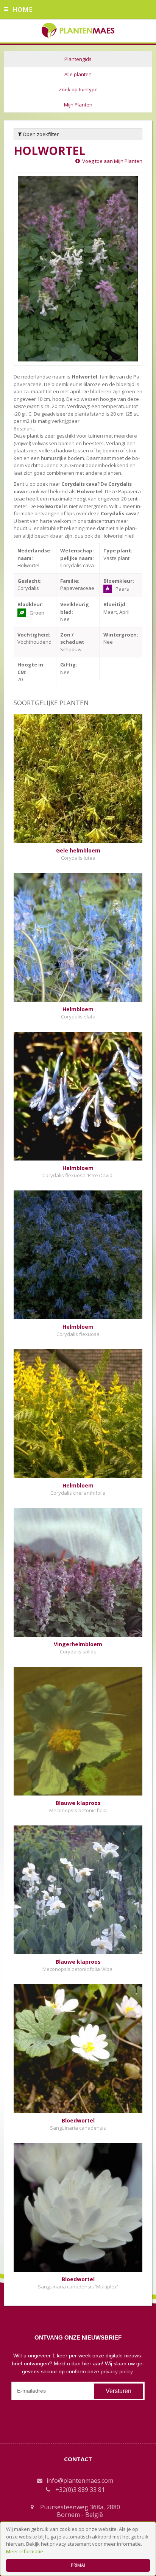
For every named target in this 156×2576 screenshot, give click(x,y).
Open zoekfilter (40, 134)
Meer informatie (25, 2551)
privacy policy (117, 2371)
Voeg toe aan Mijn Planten (112, 161)
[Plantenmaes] (78, 30)
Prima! (78, 2565)
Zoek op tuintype (78, 89)
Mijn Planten (78, 105)
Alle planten (78, 74)
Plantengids (78, 59)
